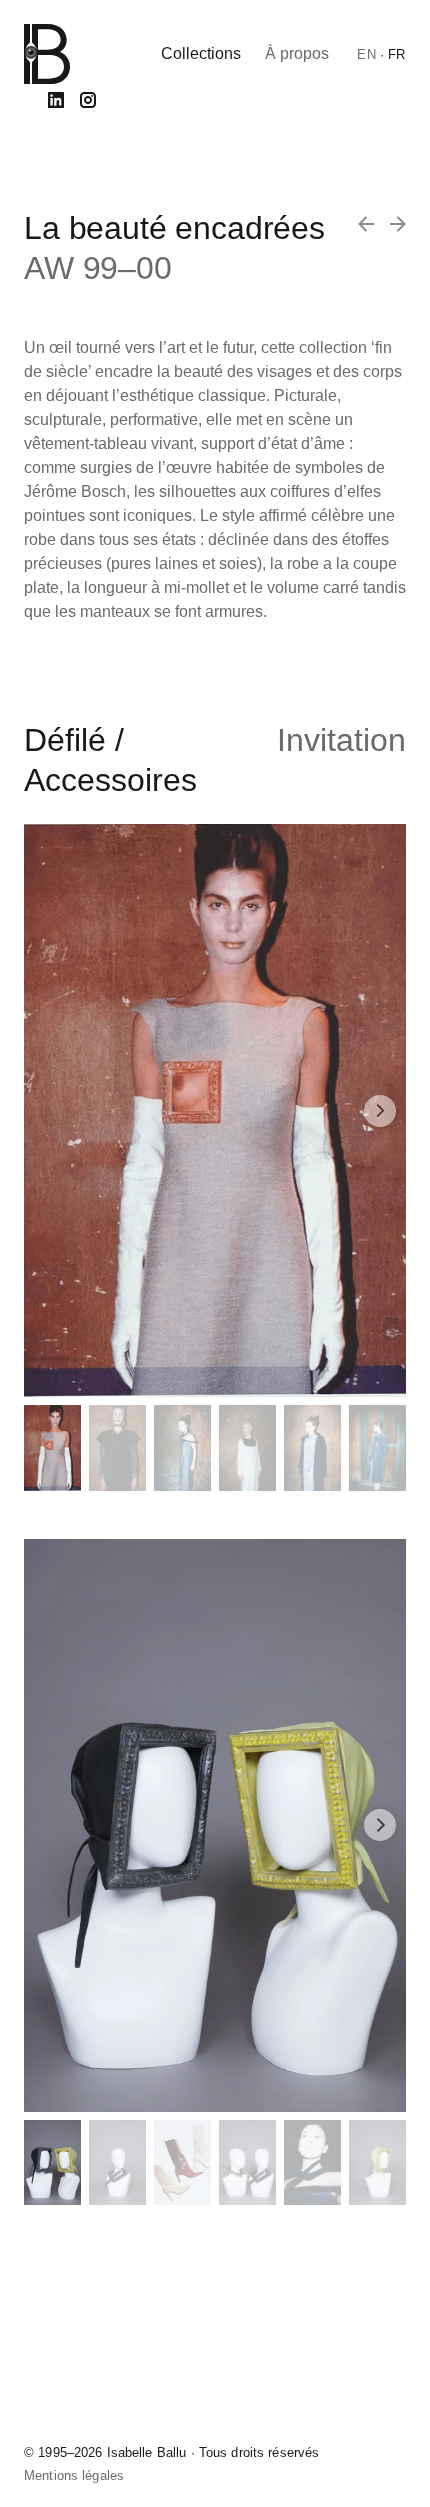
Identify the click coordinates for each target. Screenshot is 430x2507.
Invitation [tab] (341, 740)
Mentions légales (74, 2475)
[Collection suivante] (366, 224)
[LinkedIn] (56, 100)
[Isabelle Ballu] (47, 54)
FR (397, 54)
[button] (380, 1111)
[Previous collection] (398, 224)
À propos (297, 53)
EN (366, 54)
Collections (201, 53)
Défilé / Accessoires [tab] (110, 760)
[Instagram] (88, 100)
